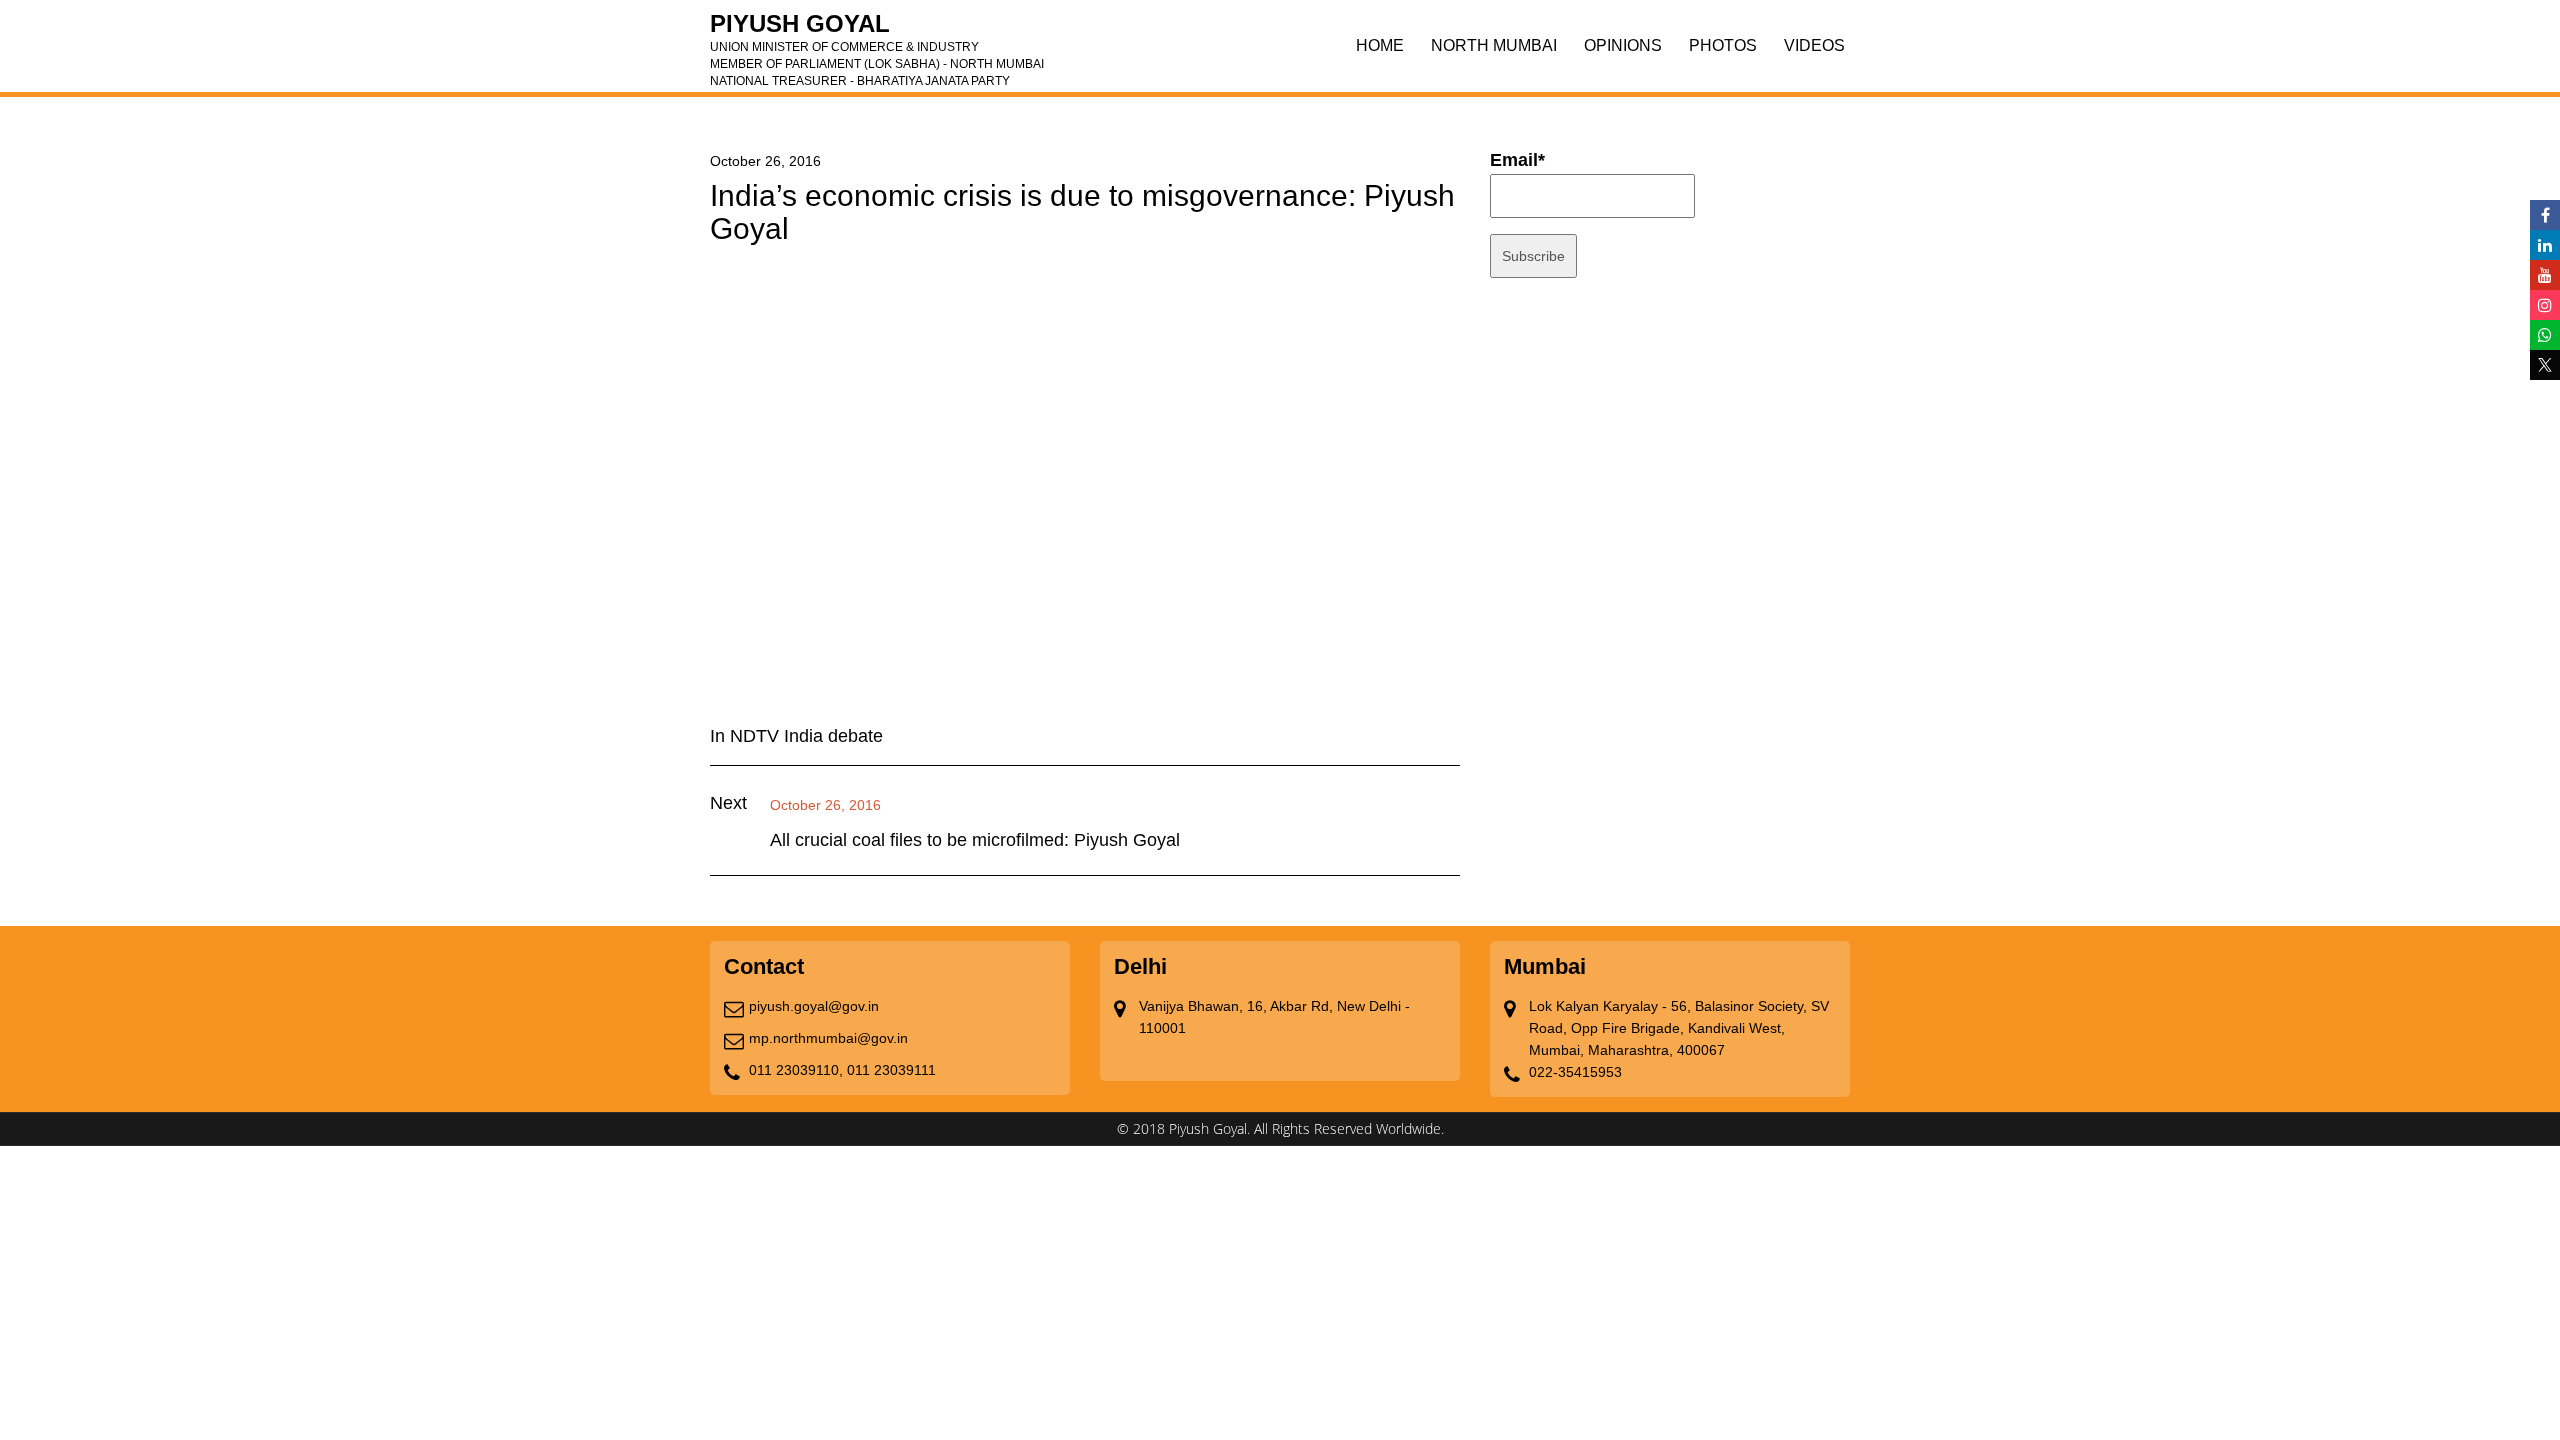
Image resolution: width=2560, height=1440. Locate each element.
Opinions (1623, 45)
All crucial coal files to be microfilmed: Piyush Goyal (975, 840)
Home (1380, 45)
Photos (1723, 45)
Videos (1814, 45)
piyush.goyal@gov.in (814, 1006)
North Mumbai (1494, 45)
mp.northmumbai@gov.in (828, 1038)
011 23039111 (891, 1070)
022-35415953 (1575, 1072)
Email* (1517, 160)
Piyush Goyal (877, 30)
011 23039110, (796, 1070)
